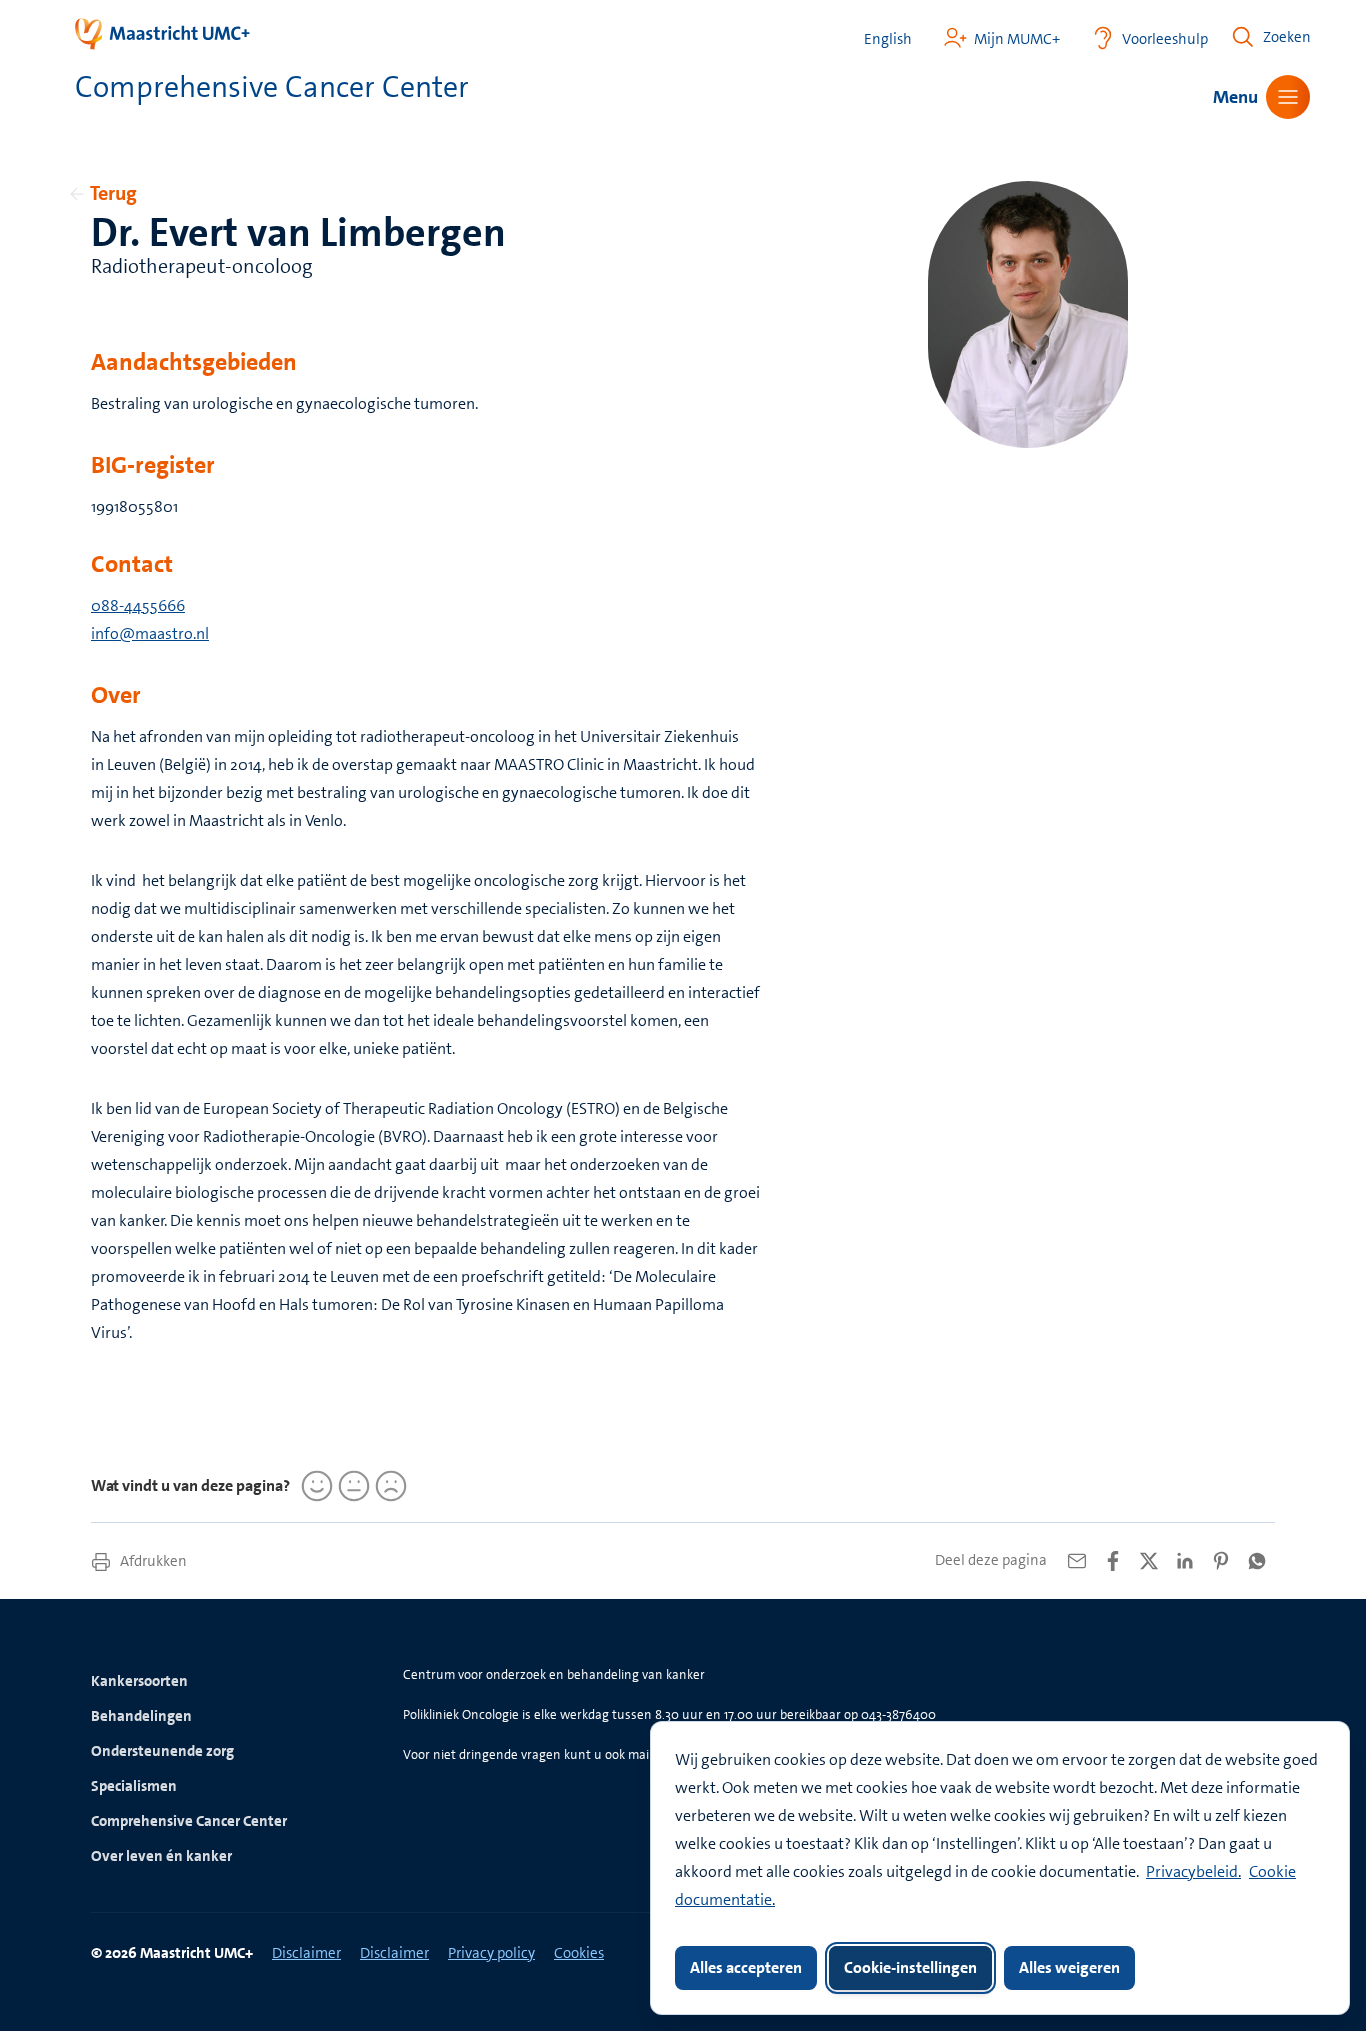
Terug (113, 193)
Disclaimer (306, 1953)
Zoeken (1287, 37)
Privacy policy (491, 1953)
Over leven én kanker (161, 1856)
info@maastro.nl (150, 633)
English (888, 39)
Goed (314, 1486)
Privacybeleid (1192, 1871)
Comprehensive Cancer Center (189, 1821)
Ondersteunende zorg (162, 1751)
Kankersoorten (139, 1681)
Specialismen (134, 1786)
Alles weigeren (1069, 1967)
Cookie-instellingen (910, 1967)
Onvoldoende (388, 1486)
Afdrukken (152, 1561)
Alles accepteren (746, 1967)
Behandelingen (141, 1716)
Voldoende (351, 1486)
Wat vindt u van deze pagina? (190, 1485)
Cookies (579, 1953)
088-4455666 (138, 605)
